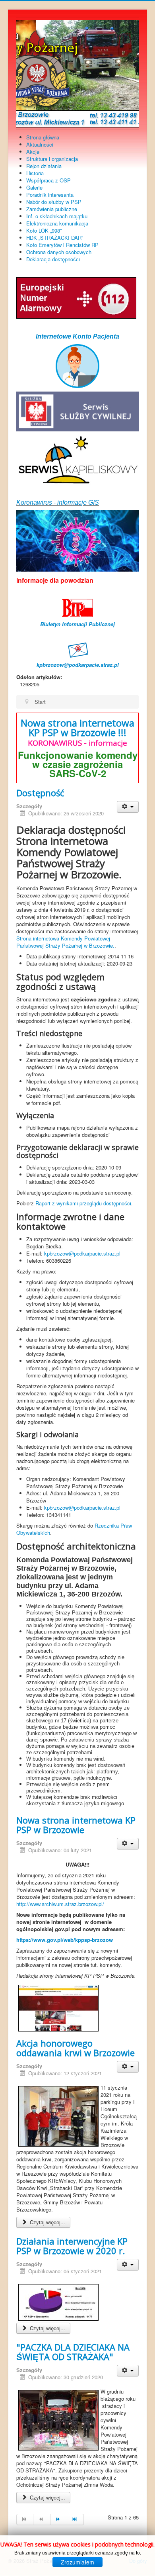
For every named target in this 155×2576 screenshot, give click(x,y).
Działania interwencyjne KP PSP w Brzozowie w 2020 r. (72, 2246)
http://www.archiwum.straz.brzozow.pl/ (60, 1904)
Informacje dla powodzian (55, 580)
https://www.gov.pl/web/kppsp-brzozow (65, 1940)
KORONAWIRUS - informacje (77, 743)
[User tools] (128, 807)
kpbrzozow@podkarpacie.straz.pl (78, 665)
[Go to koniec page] (76, 2519)
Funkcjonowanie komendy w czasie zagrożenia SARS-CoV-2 (78, 764)
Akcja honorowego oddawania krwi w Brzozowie (76, 2048)
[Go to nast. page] (59, 2519)
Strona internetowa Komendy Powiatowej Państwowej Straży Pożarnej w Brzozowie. (65, 942)
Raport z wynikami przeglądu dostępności (83, 1203)
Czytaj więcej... (47, 2222)
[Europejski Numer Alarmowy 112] (76, 297)
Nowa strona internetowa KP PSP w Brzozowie (76, 1825)
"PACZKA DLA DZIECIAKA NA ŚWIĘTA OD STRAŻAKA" (73, 2352)
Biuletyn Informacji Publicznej (77, 624)
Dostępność (40, 793)
